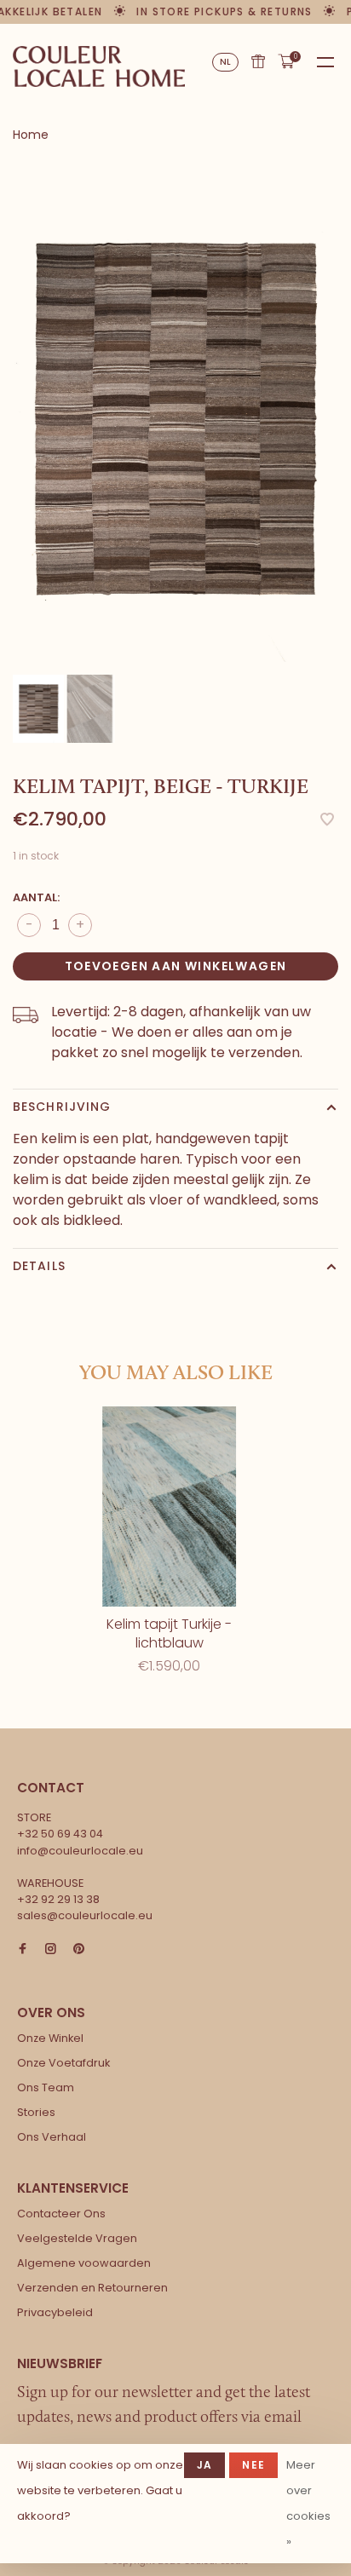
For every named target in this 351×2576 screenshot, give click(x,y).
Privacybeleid (55, 2312)
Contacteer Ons (61, 2214)
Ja (204, 2465)
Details (39, 1266)
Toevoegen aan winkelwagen (176, 966)
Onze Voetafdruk (63, 2063)
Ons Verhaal (52, 2137)
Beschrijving (62, 1107)
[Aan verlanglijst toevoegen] (327, 821)
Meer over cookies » (308, 2503)
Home (31, 135)
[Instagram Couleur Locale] (51, 1949)
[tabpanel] (175, 418)
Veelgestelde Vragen (77, 2238)
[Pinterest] (79, 1949)
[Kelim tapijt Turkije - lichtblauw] (169, 1506)
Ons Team (46, 2087)
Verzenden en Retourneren (92, 2288)
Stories (36, 2112)
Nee (253, 2465)
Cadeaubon (258, 61)
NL (226, 62)
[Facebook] (23, 1949)
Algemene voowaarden (84, 2263)
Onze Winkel (50, 2038)
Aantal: (36, 897)
